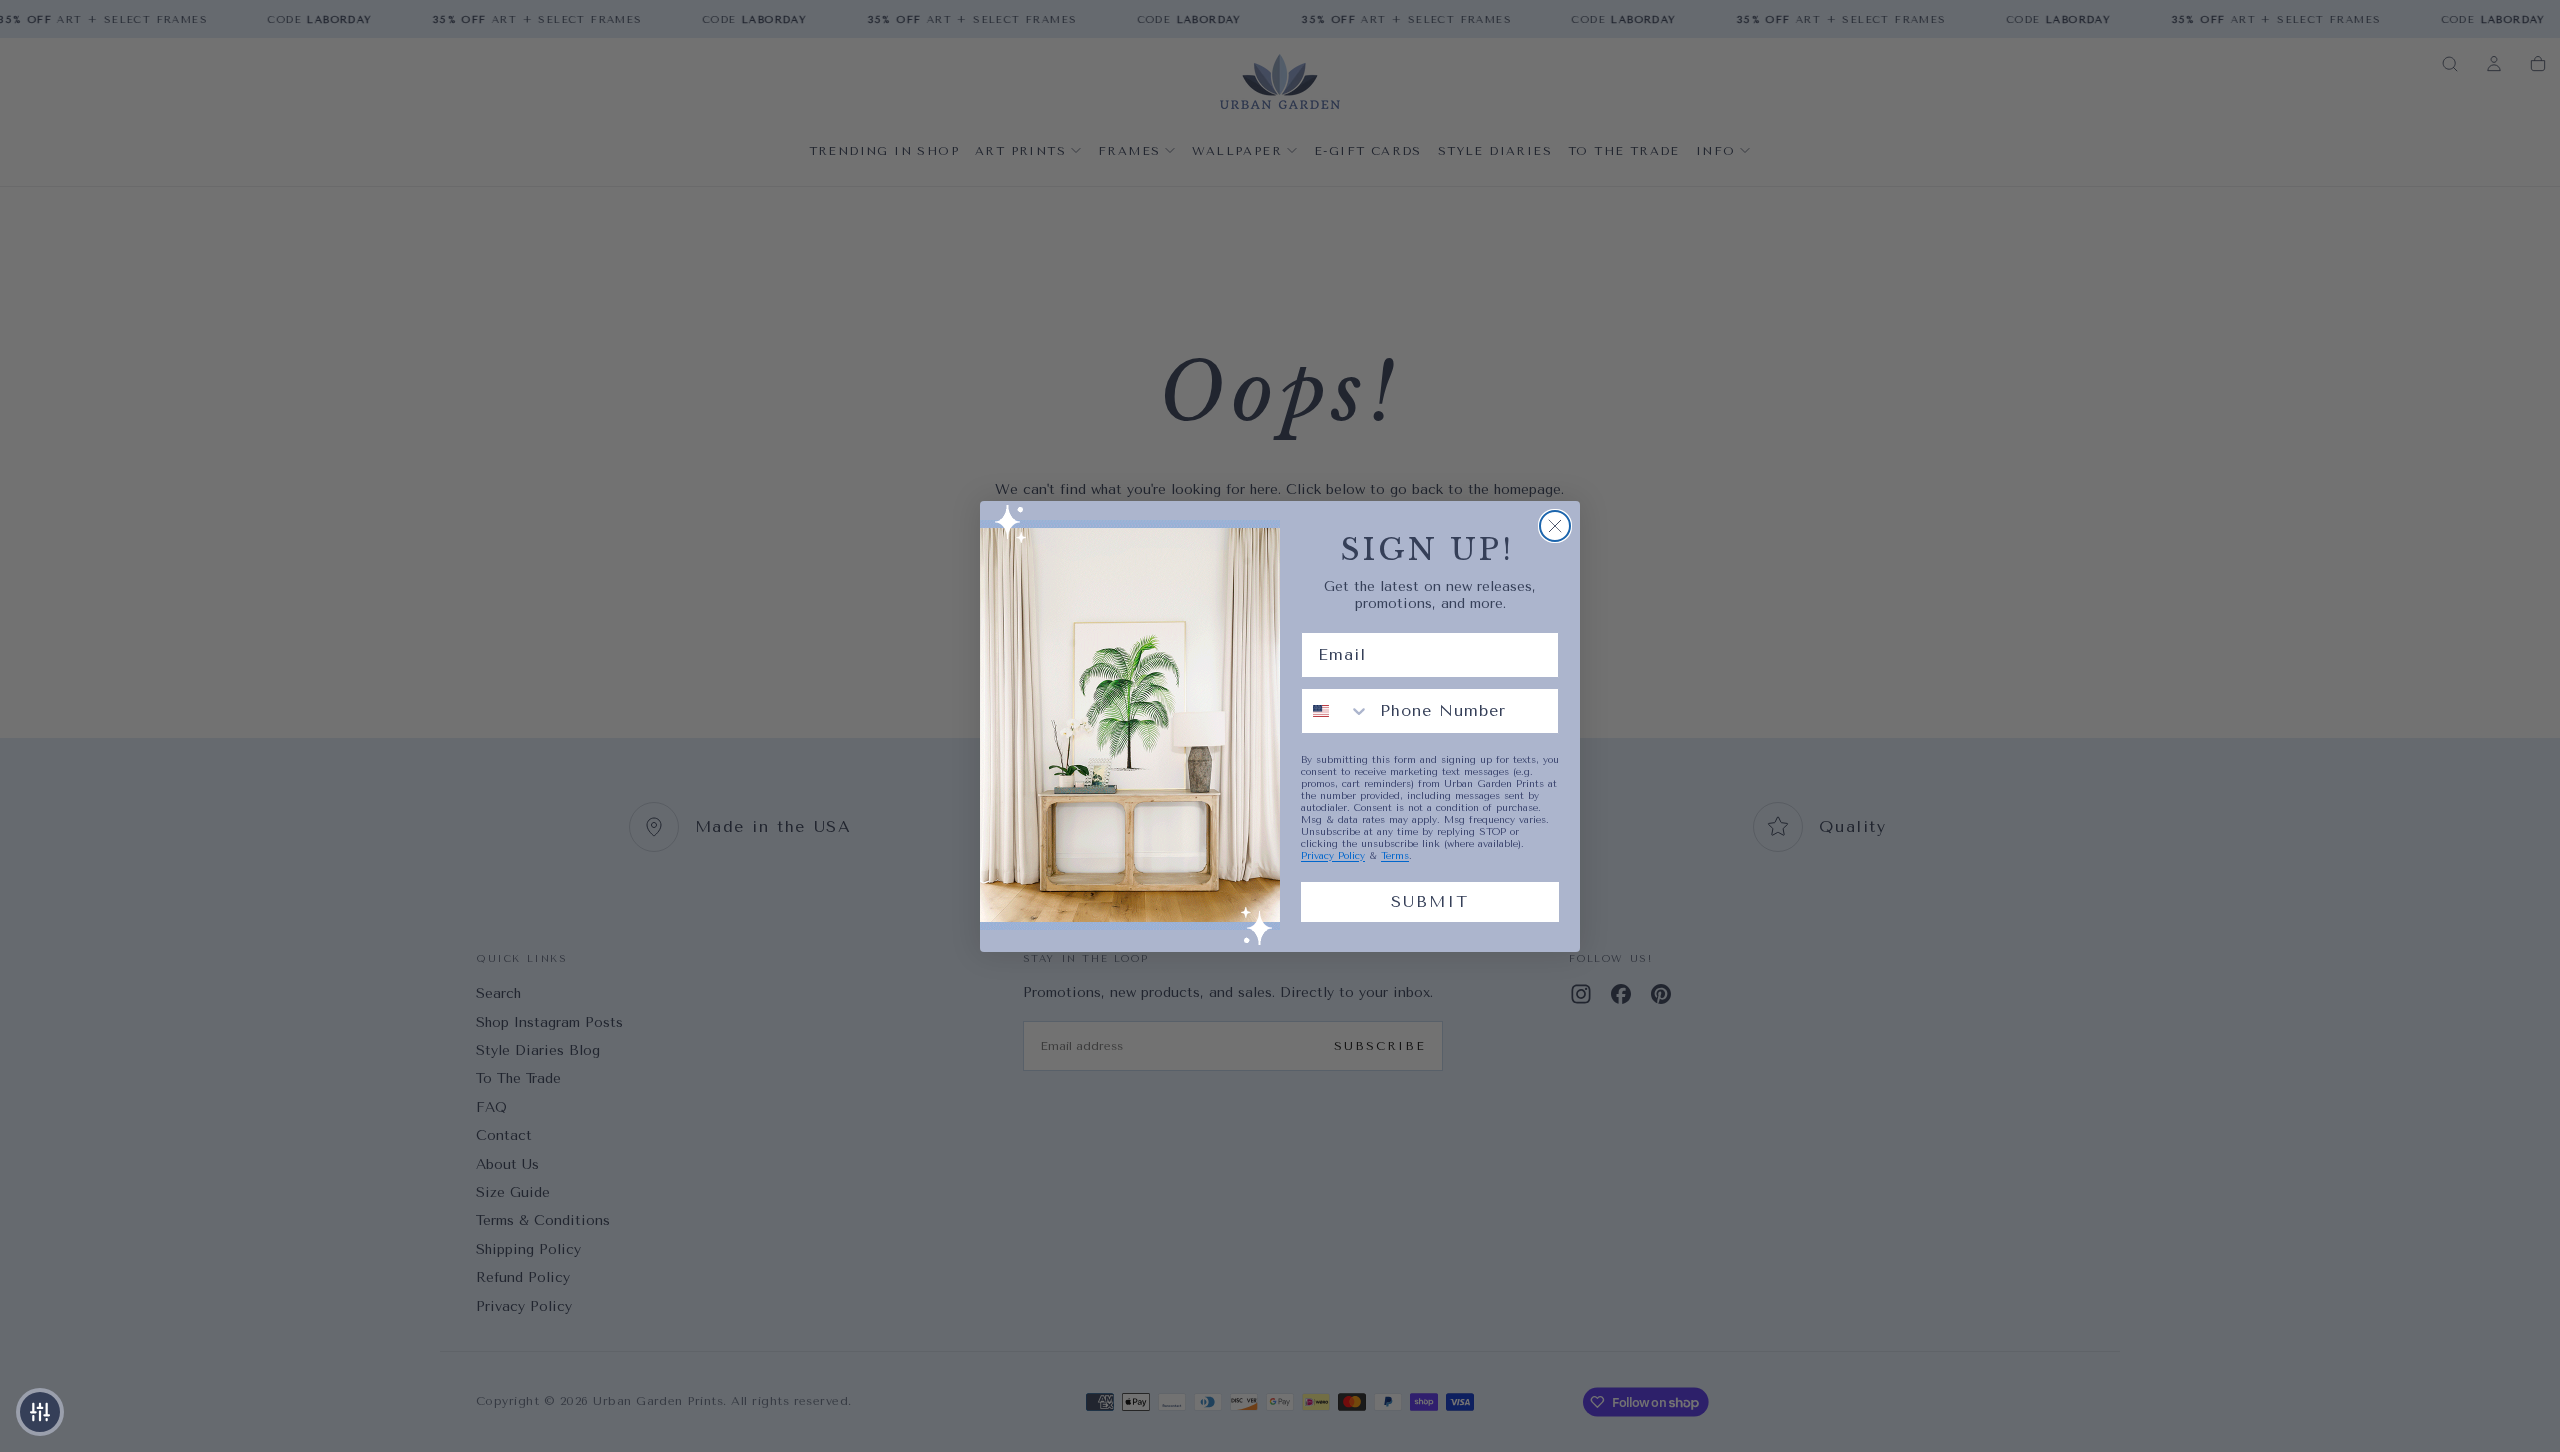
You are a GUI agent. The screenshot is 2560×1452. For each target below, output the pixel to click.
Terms (1395, 856)
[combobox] (1336, 711)
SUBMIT (1430, 901)
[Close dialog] (1555, 526)
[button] (40, 1412)
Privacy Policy (1333, 856)
